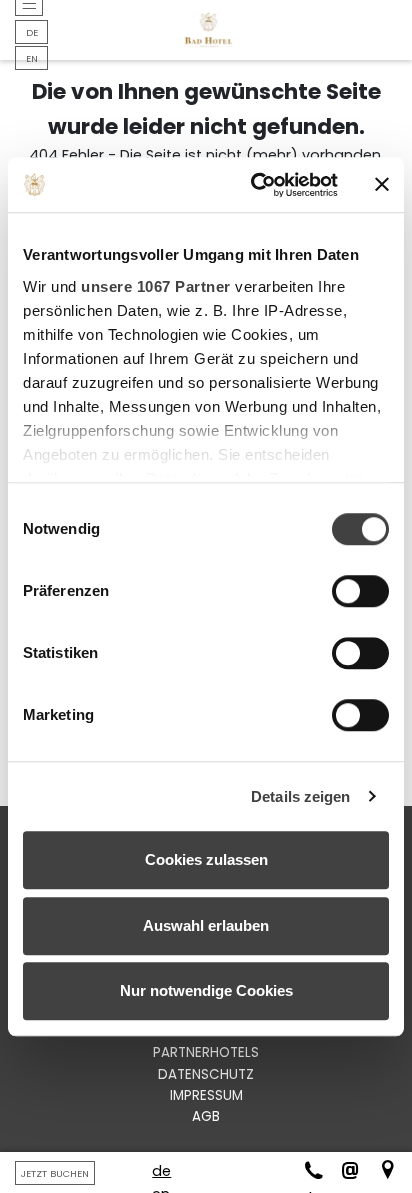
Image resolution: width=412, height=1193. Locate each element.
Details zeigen (300, 796)
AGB (206, 1116)
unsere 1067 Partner (156, 286)
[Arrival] (380, 1172)
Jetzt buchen (55, 1173)
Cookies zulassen (206, 859)
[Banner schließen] (382, 185)
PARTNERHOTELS (206, 1052)
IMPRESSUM (206, 1095)
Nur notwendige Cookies (206, 990)
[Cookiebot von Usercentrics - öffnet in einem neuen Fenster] (255, 185)
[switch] (360, 591)
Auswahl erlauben (206, 925)
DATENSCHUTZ (206, 1074)
